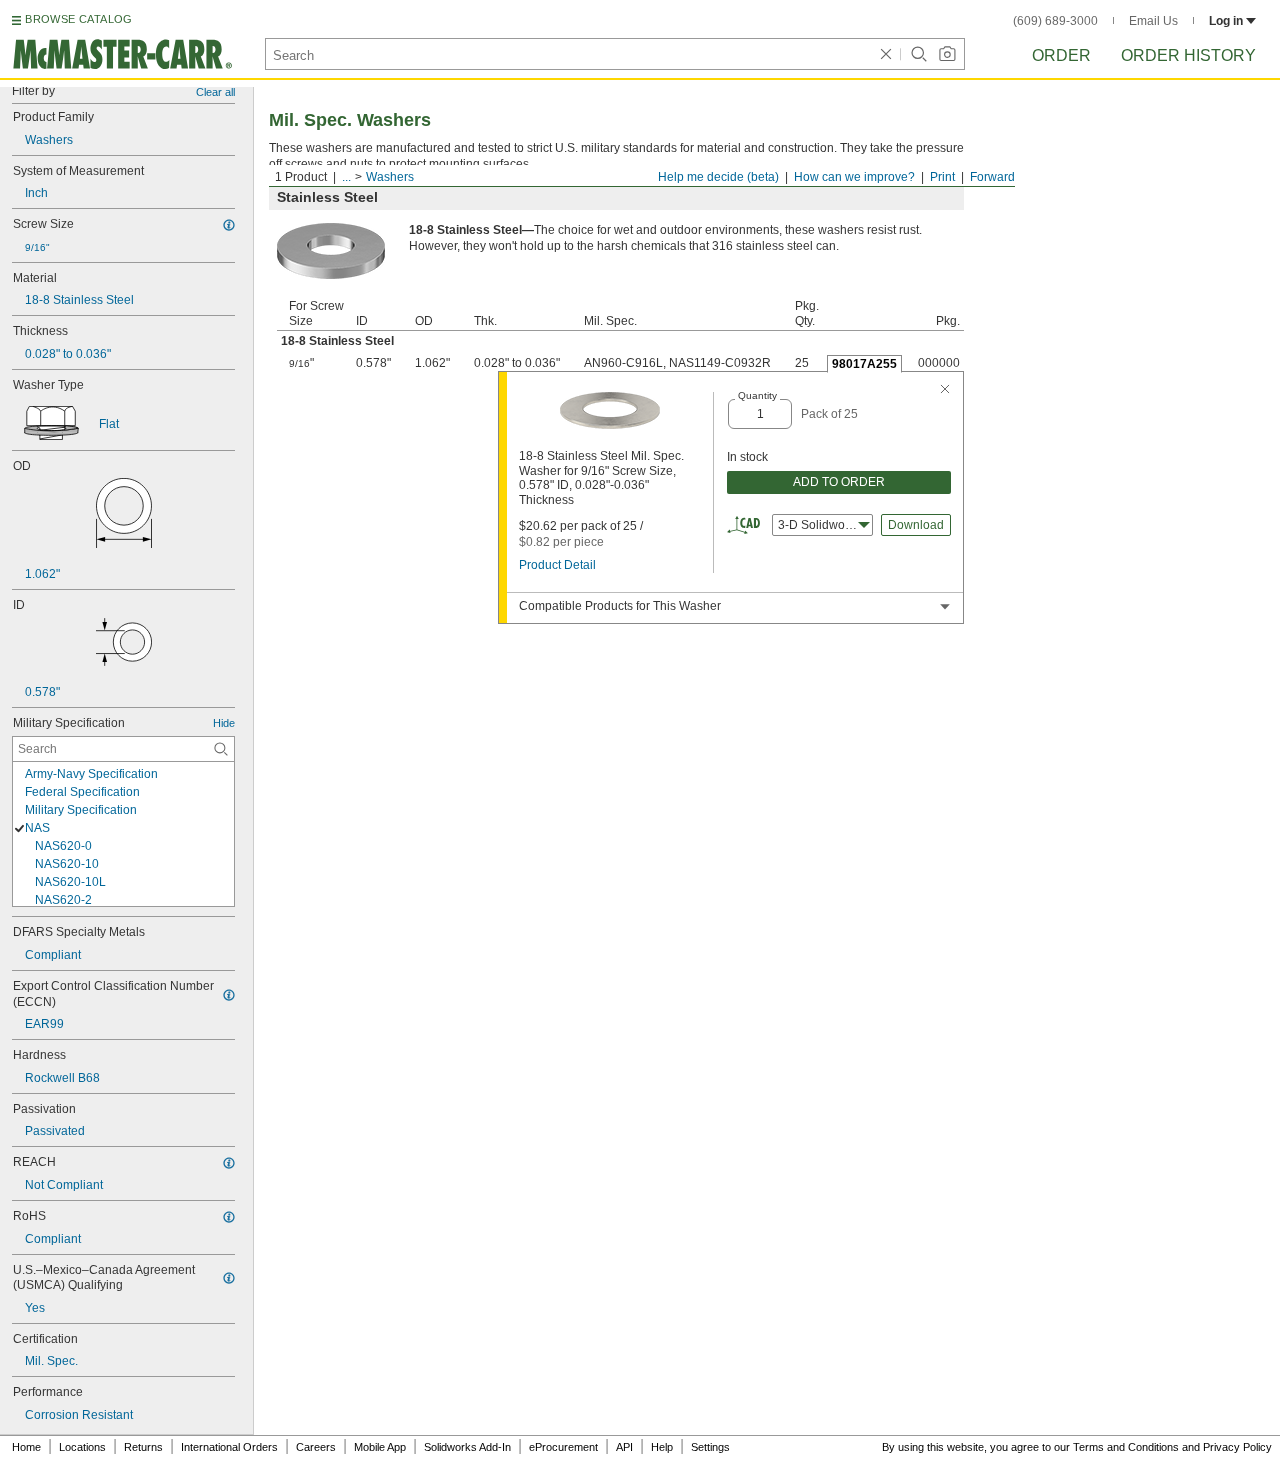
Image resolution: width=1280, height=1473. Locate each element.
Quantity (757, 395)
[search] (221, 749)
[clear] (886, 54)
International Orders (229, 1447)
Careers (316, 1447)
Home (26, 1447)
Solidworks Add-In (467, 1447)
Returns (143, 1447)
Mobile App (380, 1447)
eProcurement (563, 1447)
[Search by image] (947, 54)
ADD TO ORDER (839, 482)
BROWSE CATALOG (78, 19)
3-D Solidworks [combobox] (819, 525)
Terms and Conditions (1126, 1447)
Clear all (215, 92)
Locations (82, 1447)
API (624, 1447)
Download (916, 525)
